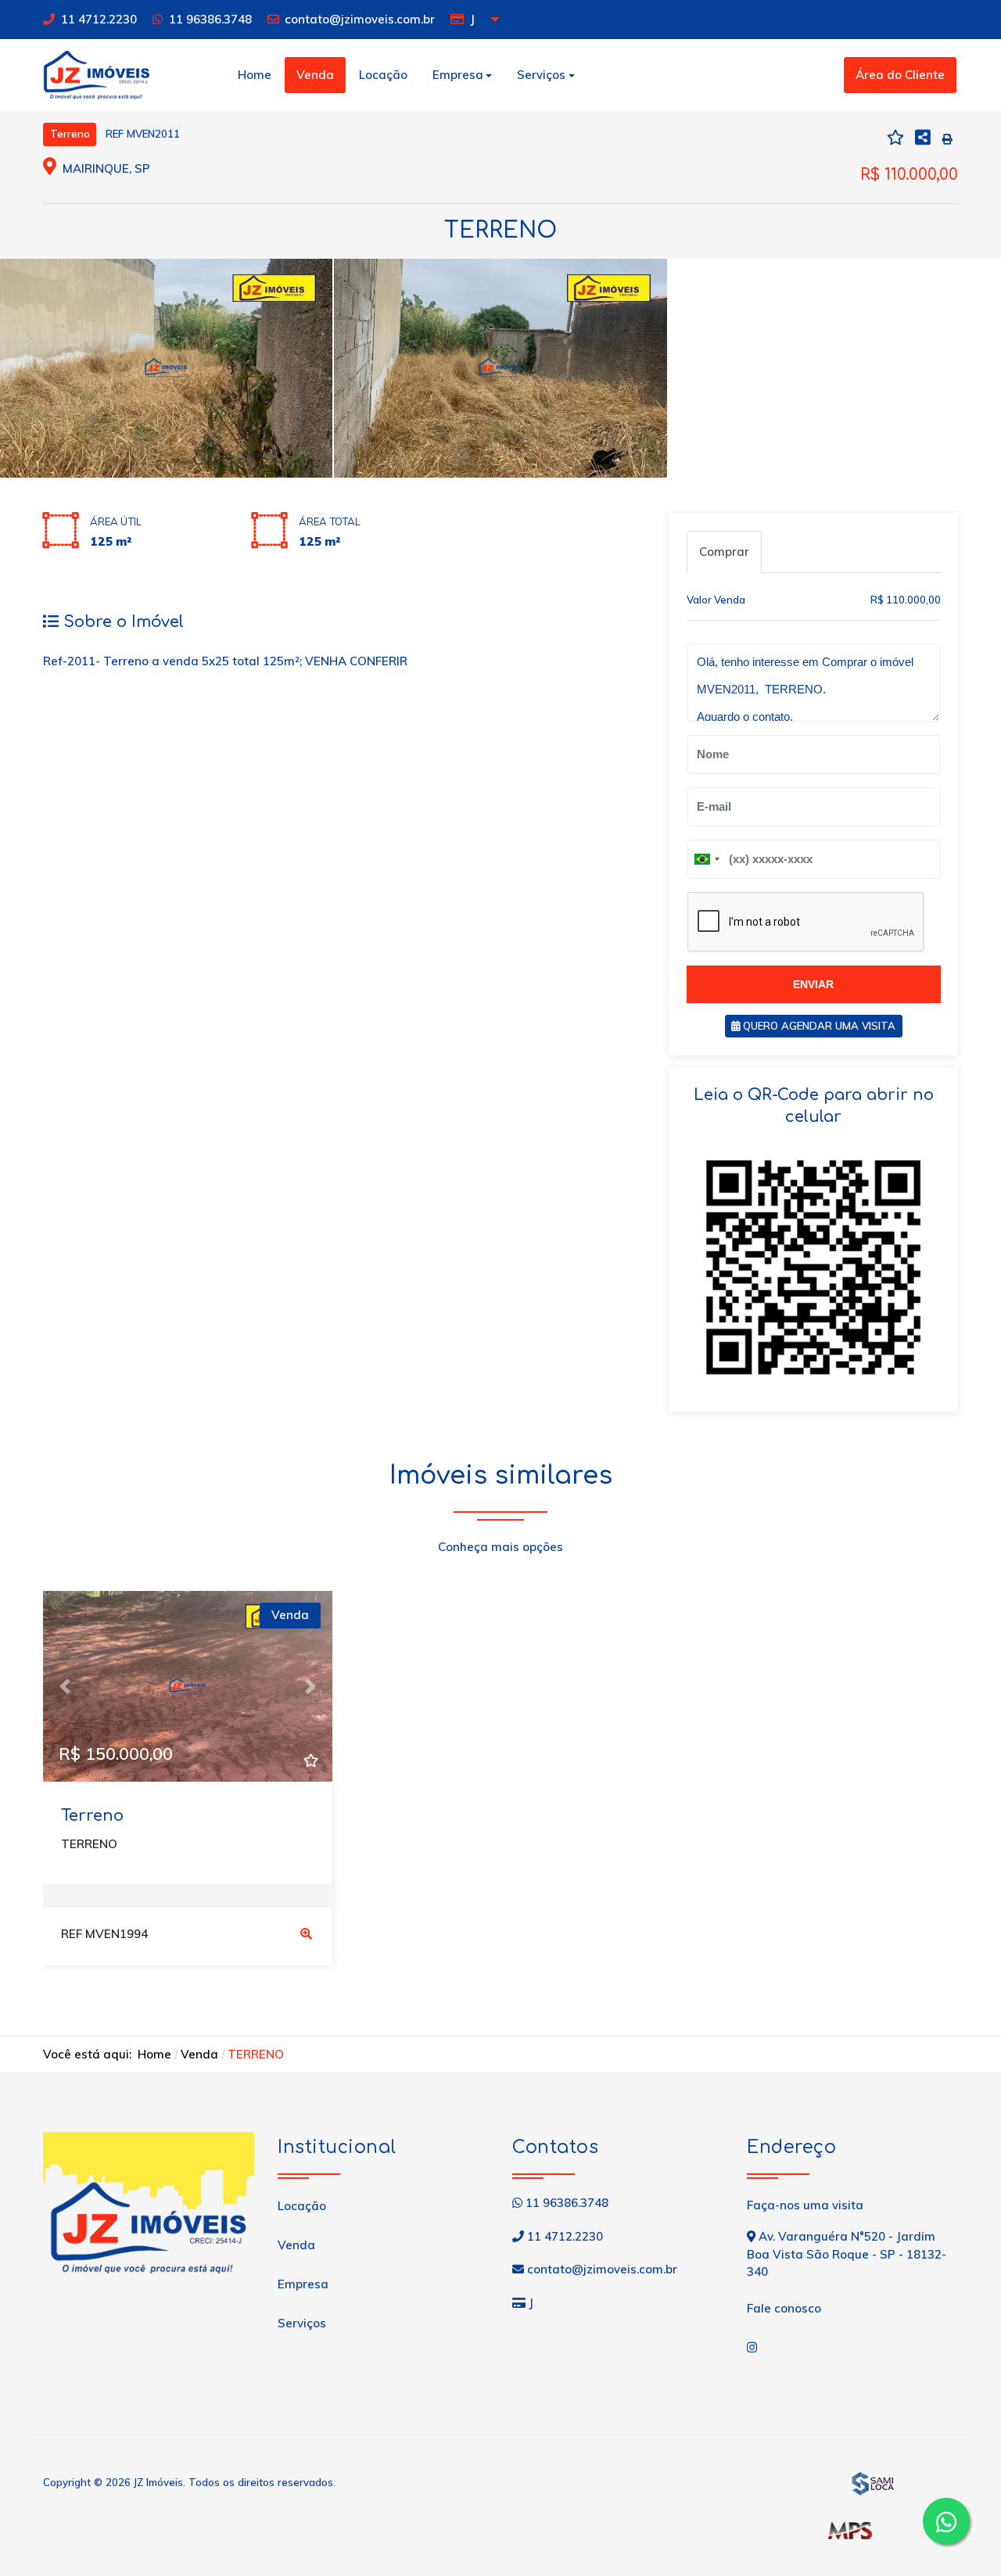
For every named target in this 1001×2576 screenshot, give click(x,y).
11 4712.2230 (99, 19)
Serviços (302, 2323)
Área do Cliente (900, 75)
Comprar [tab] (724, 552)
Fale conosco (784, 2308)
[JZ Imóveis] (96, 73)
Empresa (303, 2284)
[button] (65, 1686)
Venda (315, 75)
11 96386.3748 (210, 19)
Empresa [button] (458, 75)
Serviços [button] (541, 75)
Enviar (813, 984)
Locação (383, 75)
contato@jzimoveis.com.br (360, 19)
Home (255, 75)
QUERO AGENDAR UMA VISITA (818, 1026)
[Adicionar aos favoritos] (310, 1760)
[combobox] (706, 859)
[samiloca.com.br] (872, 2482)
